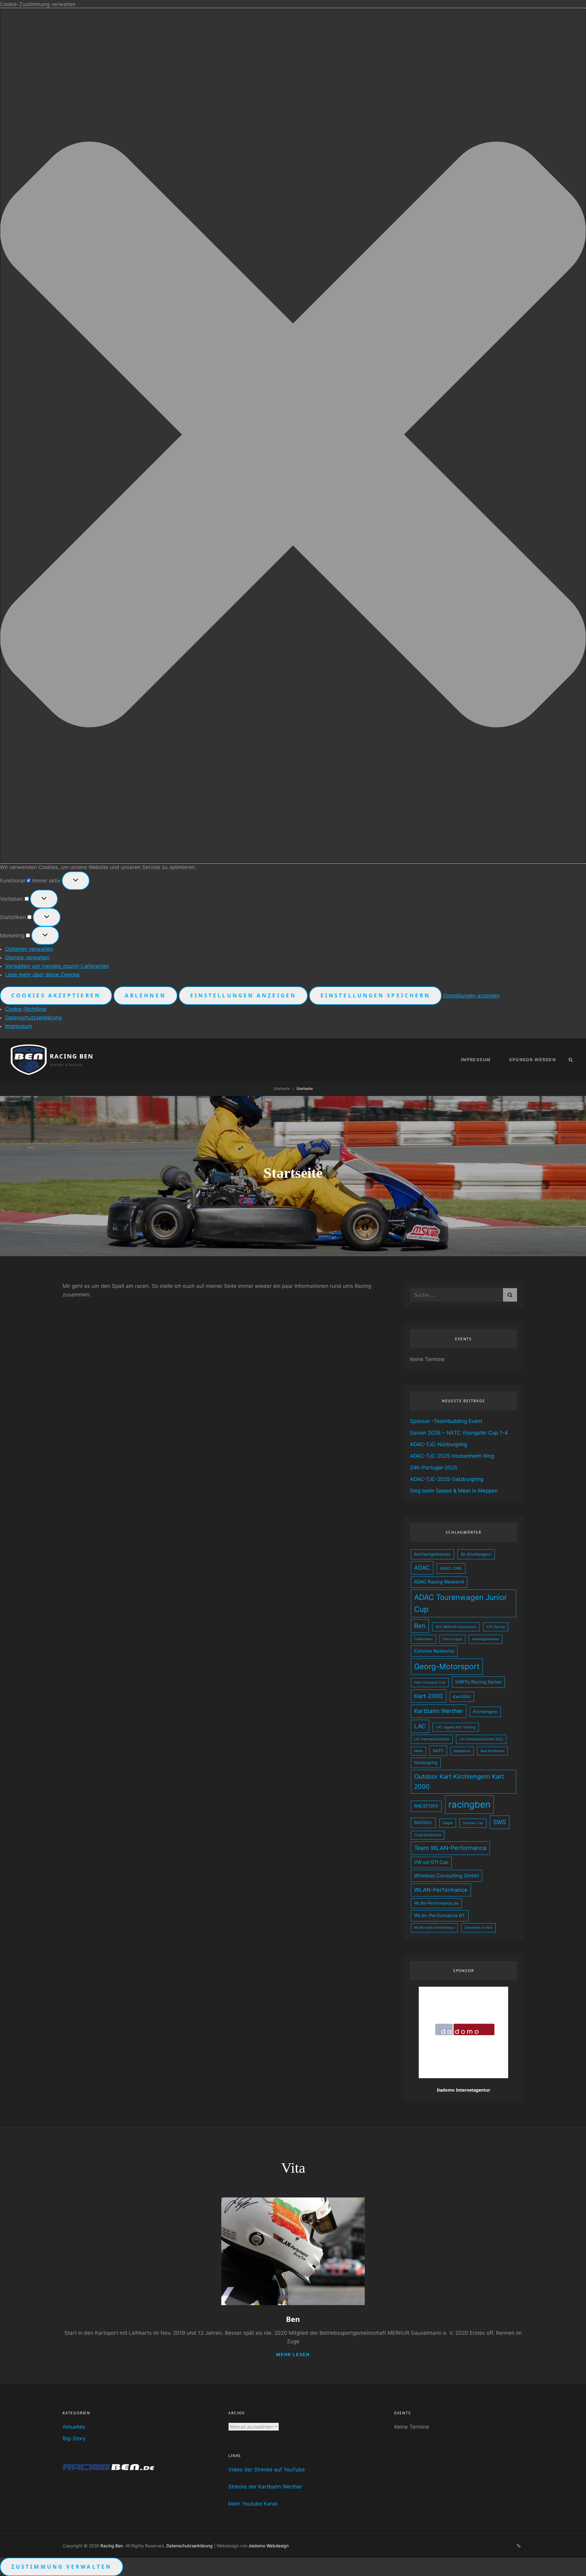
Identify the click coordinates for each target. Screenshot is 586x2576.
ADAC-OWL (451, 1568)
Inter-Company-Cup (430, 1682)
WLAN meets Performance (434, 1928)
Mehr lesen (293, 2354)
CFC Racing (496, 1627)
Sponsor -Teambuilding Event (446, 1421)
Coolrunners (423, 1639)
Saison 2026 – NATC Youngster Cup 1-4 (459, 1433)
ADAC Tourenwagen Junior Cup (461, 1603)
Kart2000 (462, 1697)
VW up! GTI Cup (431, 1862)
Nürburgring (426, 1762)
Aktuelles (74, 2427)
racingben (469, 1804)
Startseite (282, 1089)
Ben (420, 1626)
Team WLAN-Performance (450, 1848)
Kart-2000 (429, 1696)
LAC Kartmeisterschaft (432, 1739)
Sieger (448, 1823)
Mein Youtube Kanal (253, 2504)
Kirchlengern (485, 1712)
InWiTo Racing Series (478, 1682)
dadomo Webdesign (269, 2546)
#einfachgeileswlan (432, 1554)
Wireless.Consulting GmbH (447, 1876)
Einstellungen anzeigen (243, 995)
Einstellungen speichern (375, 995)
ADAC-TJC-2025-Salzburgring (447, 1479)
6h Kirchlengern (476, 1554)
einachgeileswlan (486, 1639)
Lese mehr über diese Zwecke (42, 975)
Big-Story (74, 2438)
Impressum (19, 1026)
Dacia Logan (452, 1639)
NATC (438, 1751)
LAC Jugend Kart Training (456, 1727)
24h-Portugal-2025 (434, 1468)
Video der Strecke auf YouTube (267, 2470)
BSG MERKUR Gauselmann (456, 1627)
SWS (500, 1822)
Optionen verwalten (29, 949)
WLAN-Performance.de (436, 1903)
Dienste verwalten (27, 957)
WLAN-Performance (441, 1890)
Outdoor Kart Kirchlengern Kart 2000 (459, 1782)
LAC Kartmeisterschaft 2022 (481, 1739)
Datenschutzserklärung (33, 1018)
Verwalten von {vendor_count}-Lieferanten (57, 966)
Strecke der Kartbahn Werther (265, 2487)
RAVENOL (423, 1823)
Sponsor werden (532, 1060)
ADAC (422, 1568)
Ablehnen (145, 995)
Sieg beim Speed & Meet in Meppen (454, 1491)
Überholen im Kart (478, 1928)
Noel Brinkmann (492, 1751)
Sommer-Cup (473, 1823)
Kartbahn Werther (439, 1711)
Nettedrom (462, 1751)
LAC (420, 1726)
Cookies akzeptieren (56, 995)
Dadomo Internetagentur (463, 2090)
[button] (293, 436)
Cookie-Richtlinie (26, 1009)
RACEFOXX (426, 1806)
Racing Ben (72, 1056)
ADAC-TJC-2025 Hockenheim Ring (452, 1456)
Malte (418, 1751)
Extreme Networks (434, 1651)
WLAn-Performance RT (440, 1915)
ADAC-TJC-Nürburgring (438, 1444)
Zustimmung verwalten (61, 2567)
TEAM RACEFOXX (428, 1835)
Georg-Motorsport (447, 1666)
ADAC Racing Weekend (439, 1582)
